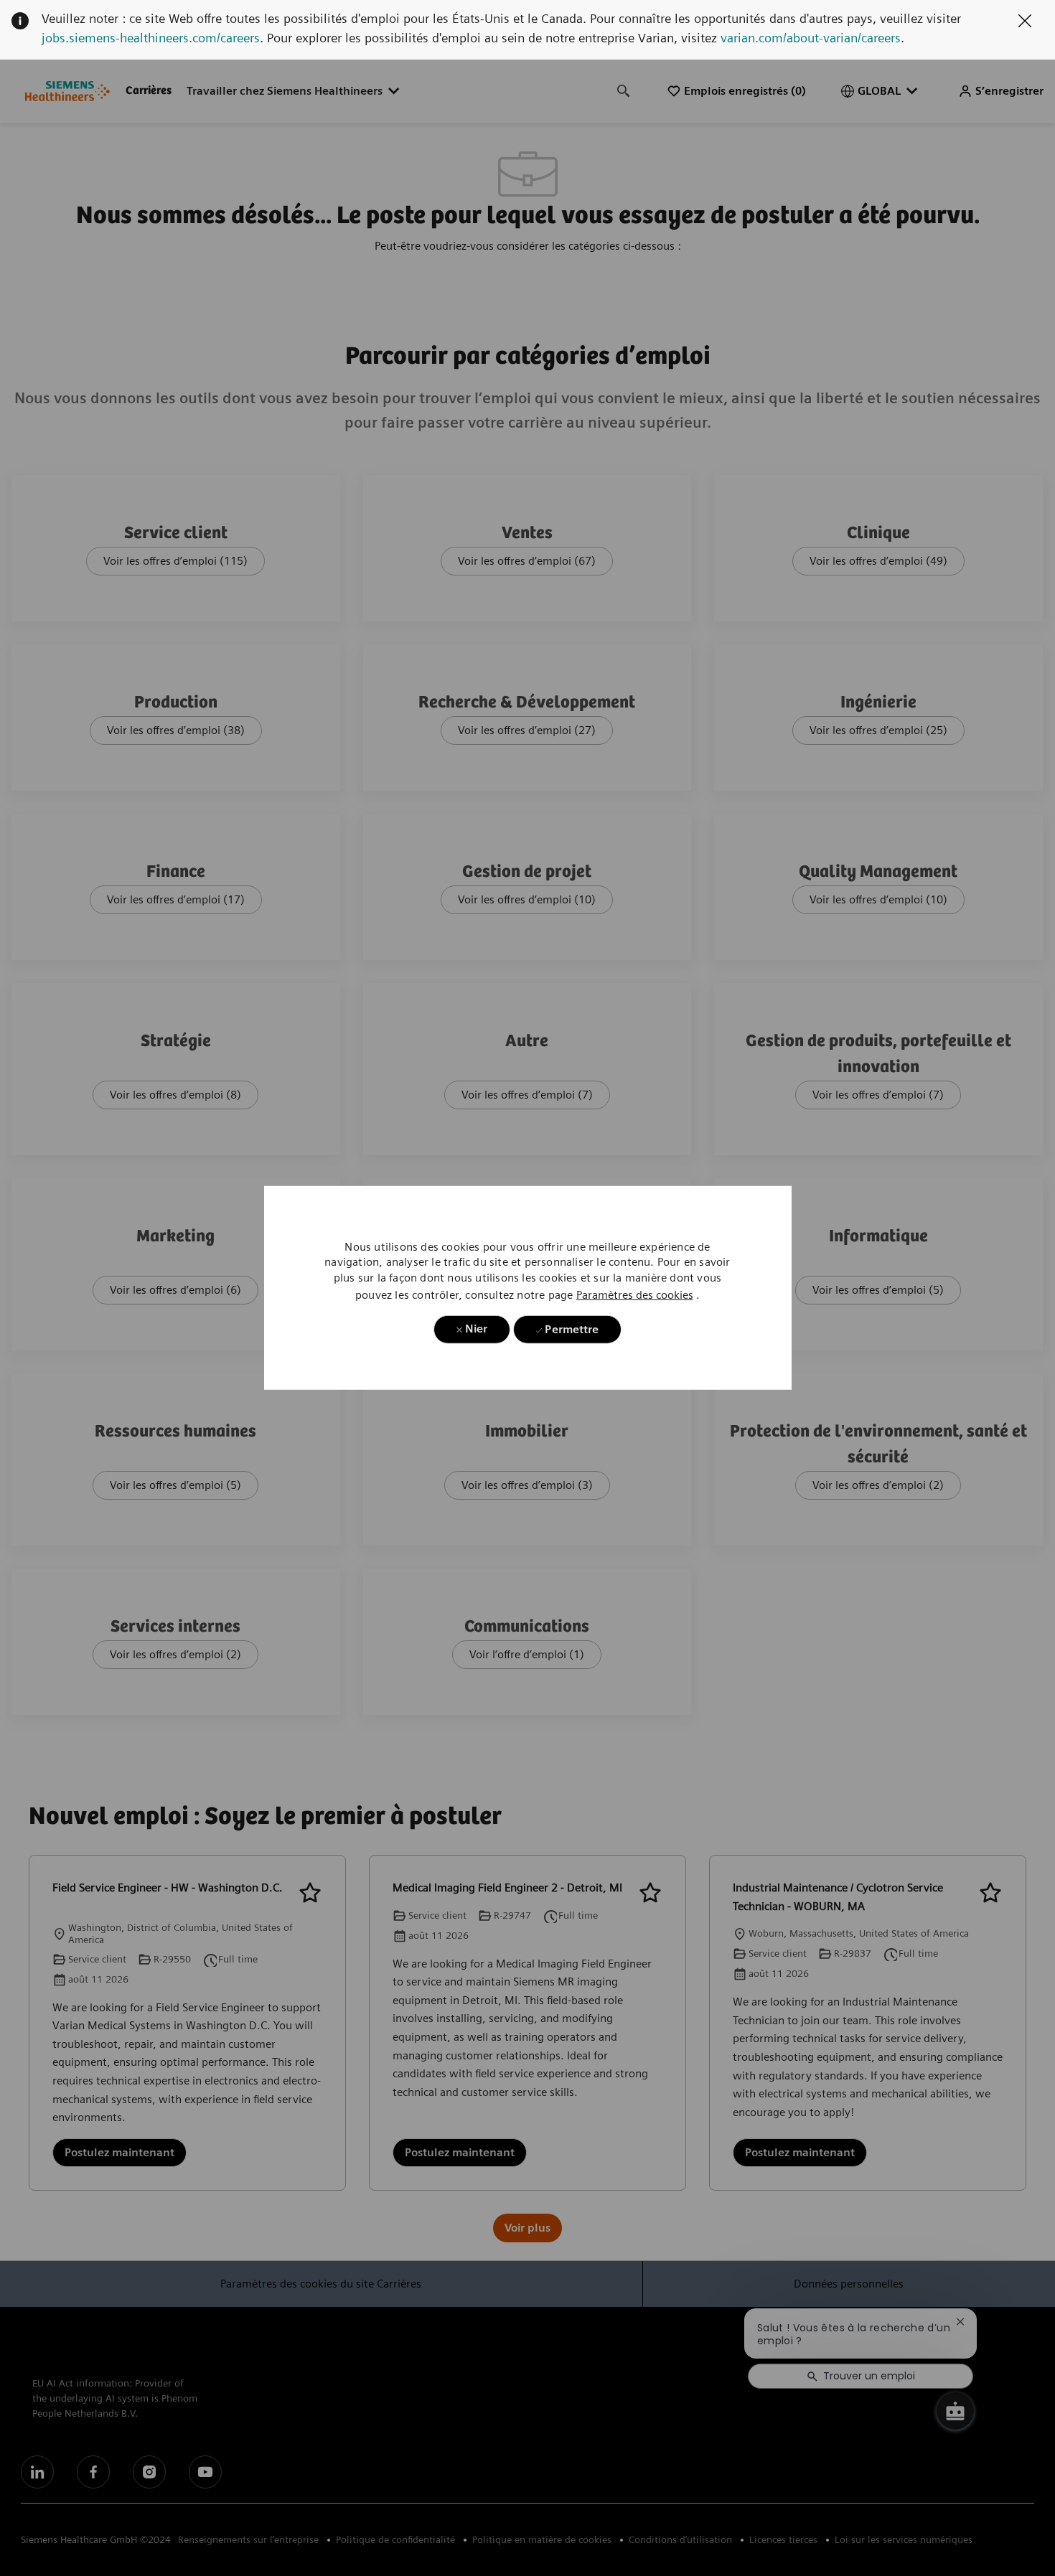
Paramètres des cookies (635, 1295)
